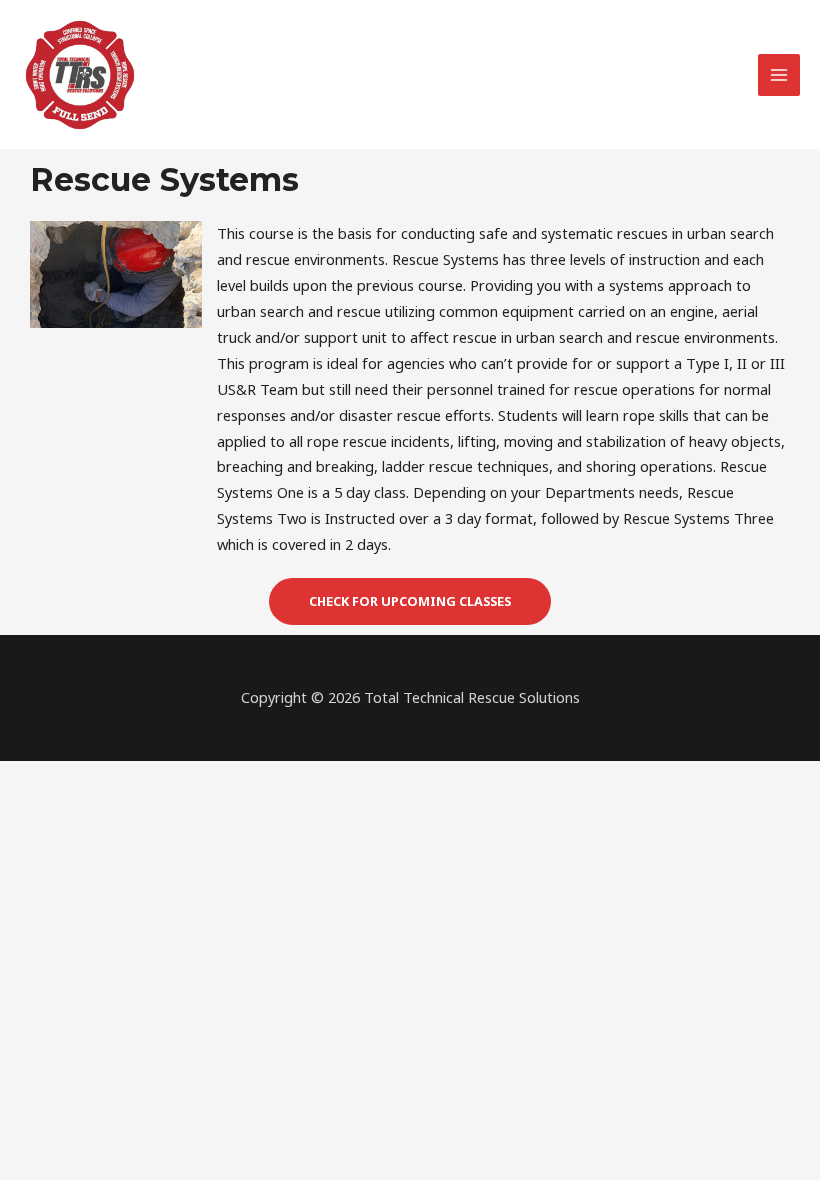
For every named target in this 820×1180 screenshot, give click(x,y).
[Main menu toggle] (779, 75)
